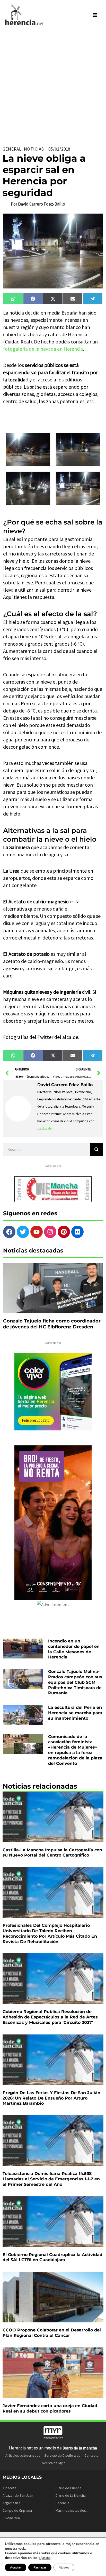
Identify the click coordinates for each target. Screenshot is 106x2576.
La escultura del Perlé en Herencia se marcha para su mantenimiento (75, 1713)
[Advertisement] (53, 86)
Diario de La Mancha (71, 2495)
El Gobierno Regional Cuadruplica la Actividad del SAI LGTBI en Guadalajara (52, 2257)
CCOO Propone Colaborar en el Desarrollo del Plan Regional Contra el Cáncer (52, 2333)
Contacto (91, 2455)
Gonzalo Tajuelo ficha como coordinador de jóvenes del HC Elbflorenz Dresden (52, 1324)
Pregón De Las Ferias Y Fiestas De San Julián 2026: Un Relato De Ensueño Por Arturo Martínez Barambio (51, 2098)
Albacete (10, 2488)
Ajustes (64, 2567)
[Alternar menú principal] (95, 15)
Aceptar (16, 2567)
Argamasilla (11, 2503)
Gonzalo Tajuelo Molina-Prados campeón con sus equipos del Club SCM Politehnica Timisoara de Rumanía (75, 1682)
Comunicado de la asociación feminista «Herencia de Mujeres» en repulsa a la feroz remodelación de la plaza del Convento (75, 1750)
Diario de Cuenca (68, 2488)
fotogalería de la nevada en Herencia (43, 349)
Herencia (62, 2503)
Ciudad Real (12, 2518)
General (12, 149)
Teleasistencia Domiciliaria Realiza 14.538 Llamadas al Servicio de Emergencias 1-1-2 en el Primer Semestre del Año (51, 2179)
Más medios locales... (72, 2510)
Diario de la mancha (80, 2448)
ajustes (45, 2558)
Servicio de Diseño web (62, 2455)
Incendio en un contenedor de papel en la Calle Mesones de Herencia (74, 1649)
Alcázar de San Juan (18, 2495)
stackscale (44, 1128)
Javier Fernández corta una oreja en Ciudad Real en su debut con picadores (50, 2408)
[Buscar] (96, 1149)
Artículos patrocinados (23, 2455)
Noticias (34, 149)
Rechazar (40, 2567)
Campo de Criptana (17, 2510)
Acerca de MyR (53, 2463)
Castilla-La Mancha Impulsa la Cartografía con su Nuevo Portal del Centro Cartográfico (52, 1853)
